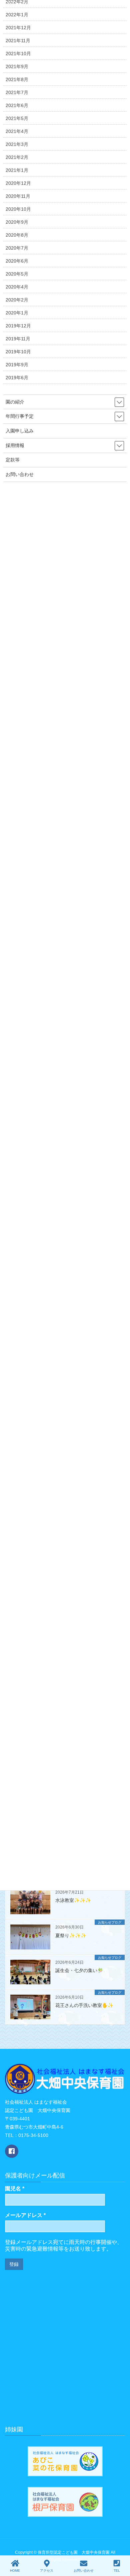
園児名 (15, 2189)
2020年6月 (17, 261)
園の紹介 (15, 402)
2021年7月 (17, 92)
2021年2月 (17, 157)
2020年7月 (17, 248)
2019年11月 (18, 339)
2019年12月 (18, 326)
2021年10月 (18, 54)
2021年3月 (17, 144)
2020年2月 (17, 300)
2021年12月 (18, 28)
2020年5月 (17, 274)
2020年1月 (17, 313)
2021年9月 (17, 66)
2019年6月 (17, 378)
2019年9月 (17, 365)
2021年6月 (17, 105)
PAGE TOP (126, 2543)
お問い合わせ (20, 474)
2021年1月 (17, 170)
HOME (15, 2571)
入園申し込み (20, 431)
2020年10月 (18, 209)
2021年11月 (18, 41)
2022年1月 (17, 15)
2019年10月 (18, 352)
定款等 (13, 460)
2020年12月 (18, 183)
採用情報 (15, 445)
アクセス (47, 2571)
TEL (117, 2571)
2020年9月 (17, 222)
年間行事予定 (20, 416)
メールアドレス (25, 2215)
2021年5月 (17, 118)
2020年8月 (17, 235)
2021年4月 (17, 131)
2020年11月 (18, 196)
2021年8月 (17, 79)
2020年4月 (17, 287)
